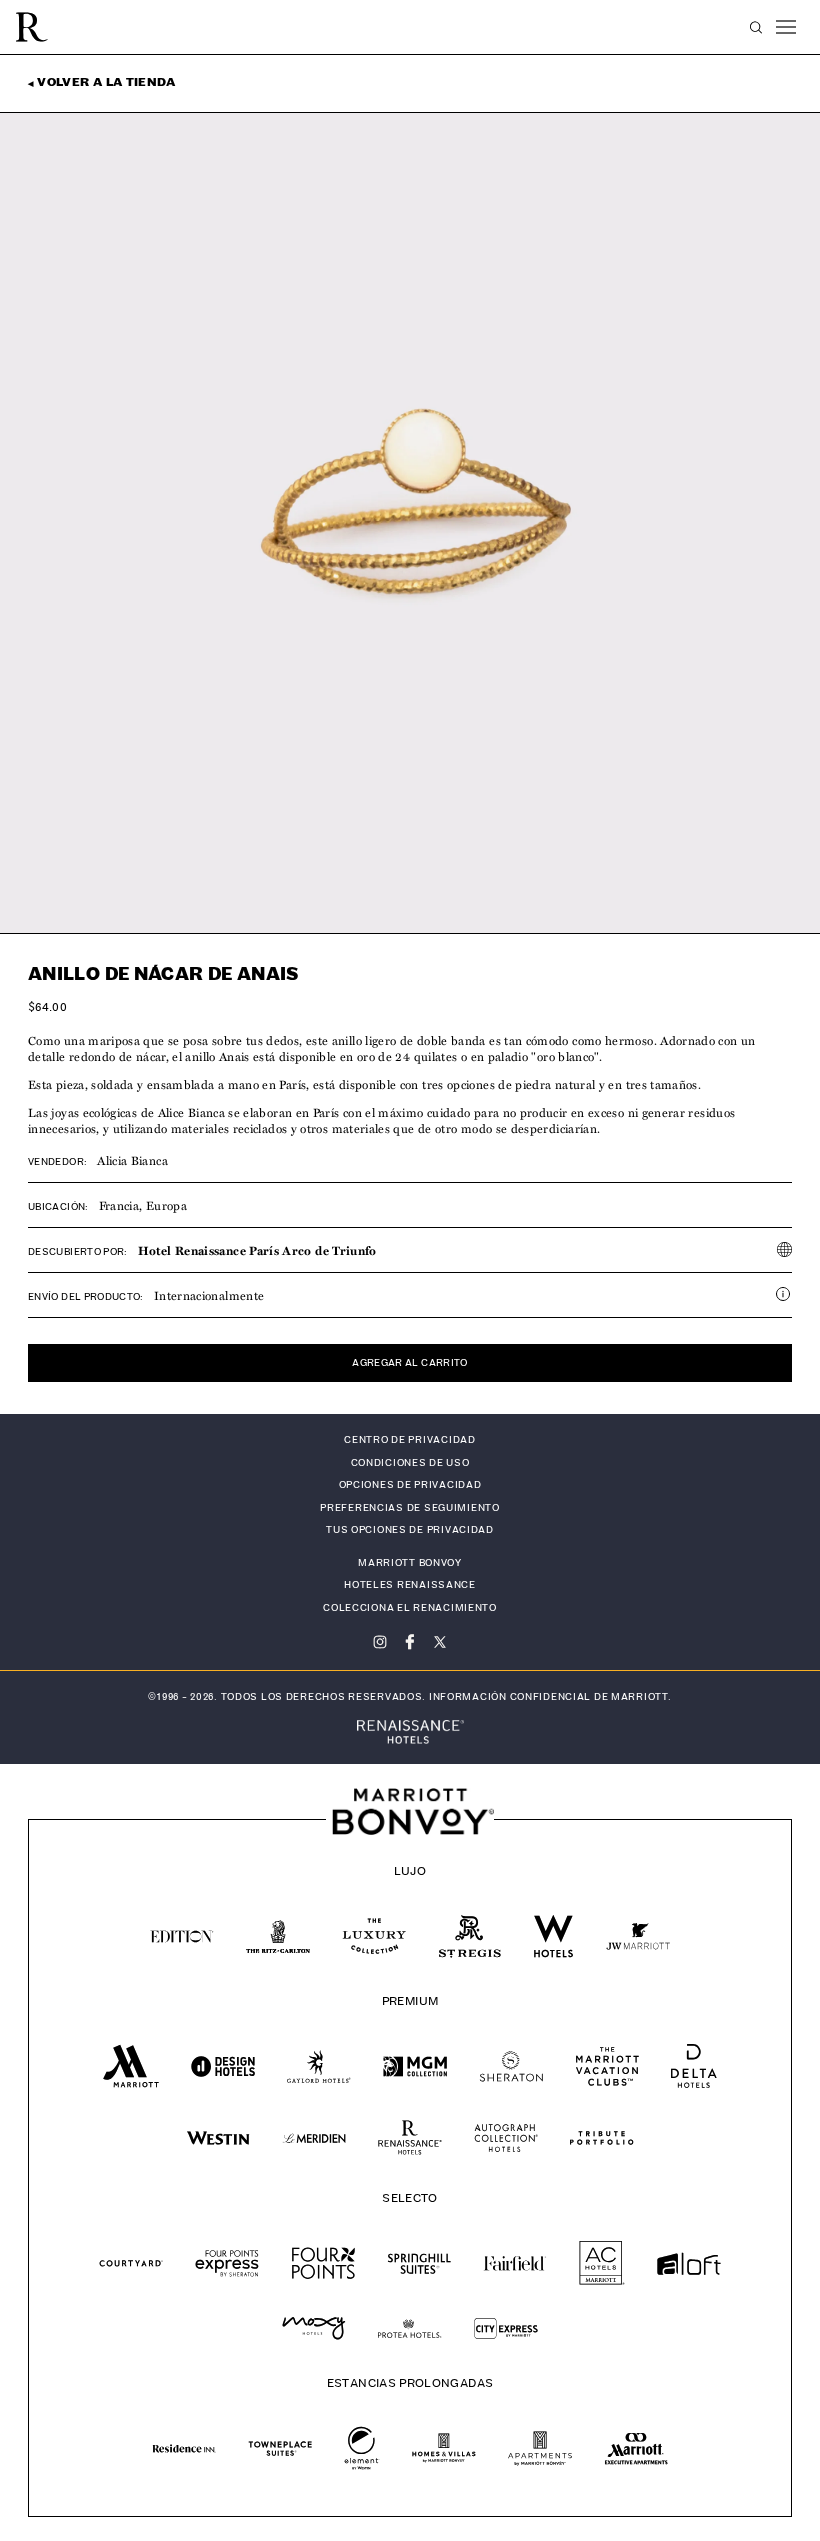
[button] (756, 27)
